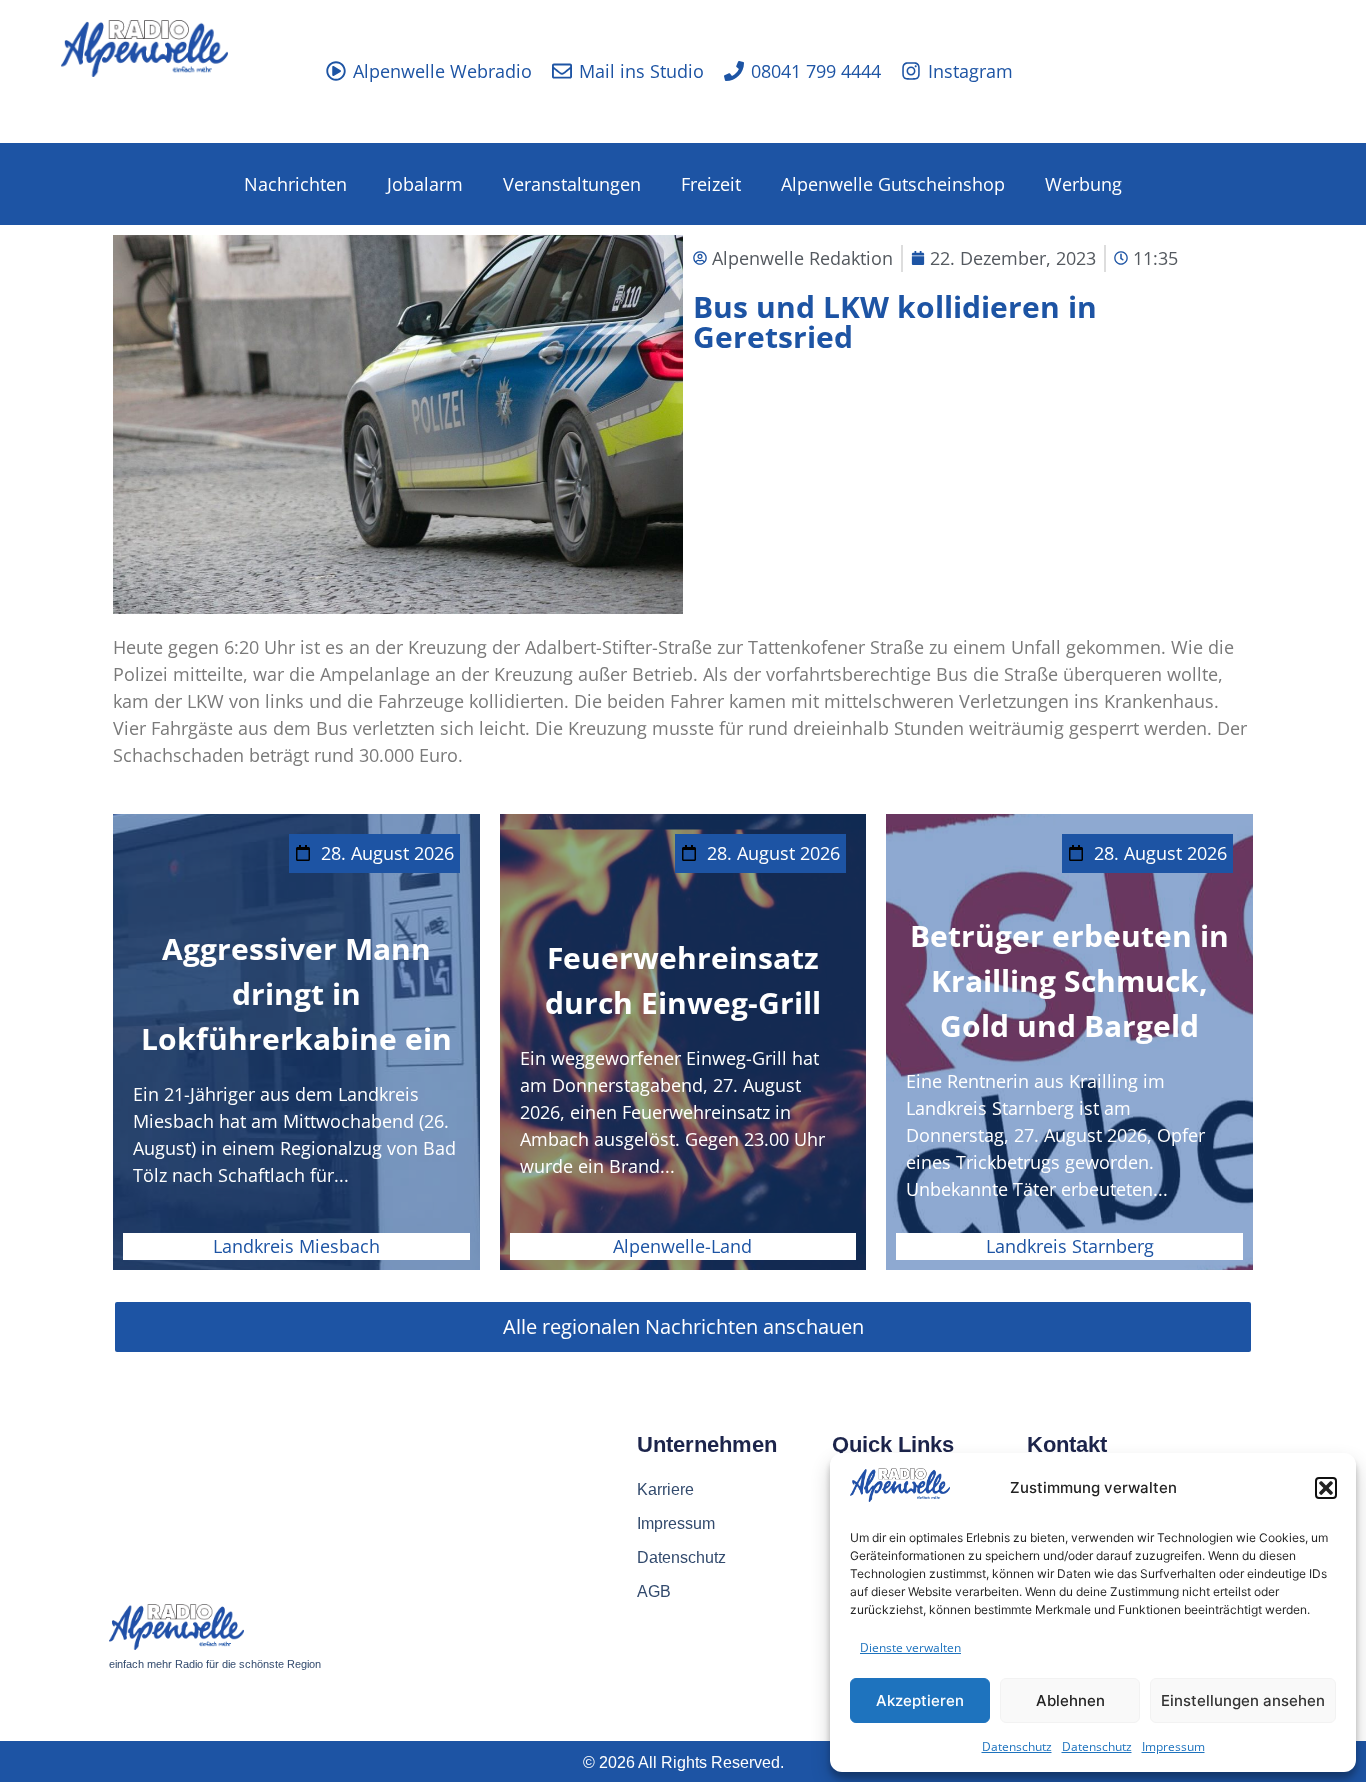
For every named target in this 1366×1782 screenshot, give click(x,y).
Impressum (1173, 1746)
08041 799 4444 (816, 71)
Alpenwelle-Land (682, 1246)
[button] (1326, 1488)
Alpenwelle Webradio (442, 71)
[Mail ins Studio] (562, 71)
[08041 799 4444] (734, 71)
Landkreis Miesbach (296, 1246)
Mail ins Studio (641, 71)
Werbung (1083, 184)
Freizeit (711, 184)
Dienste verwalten (910, 1647)
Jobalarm (425, 184)
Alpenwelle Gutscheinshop (893, 184)
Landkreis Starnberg (1070, 1246)
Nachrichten (295, 184)
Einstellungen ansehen (1243, 1700)
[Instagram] (911, 71)
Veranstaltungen (572, 184)
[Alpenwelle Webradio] (336, 71)
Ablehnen (1070, 1700)
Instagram (970, 71)
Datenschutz (1017, 1746)
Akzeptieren (920, 1700)
